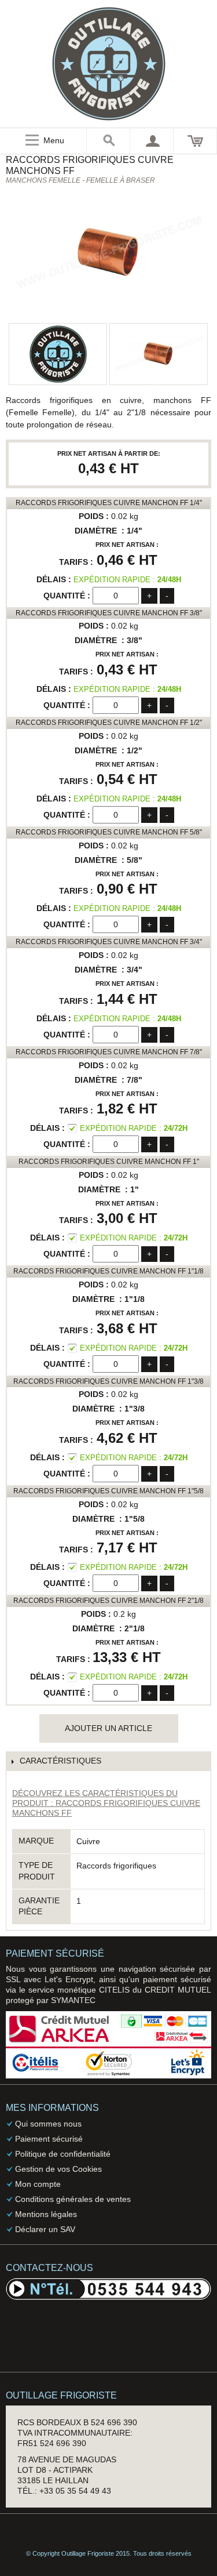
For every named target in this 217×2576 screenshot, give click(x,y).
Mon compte (38, 2184)
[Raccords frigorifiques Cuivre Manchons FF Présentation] (159, 354)
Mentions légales (46, 2214)
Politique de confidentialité (63, 2154)
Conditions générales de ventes (73, 2199)
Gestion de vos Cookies (58, 2169)
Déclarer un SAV (45, 2229)
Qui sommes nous (48, 2124)
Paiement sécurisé (49, 2139)
